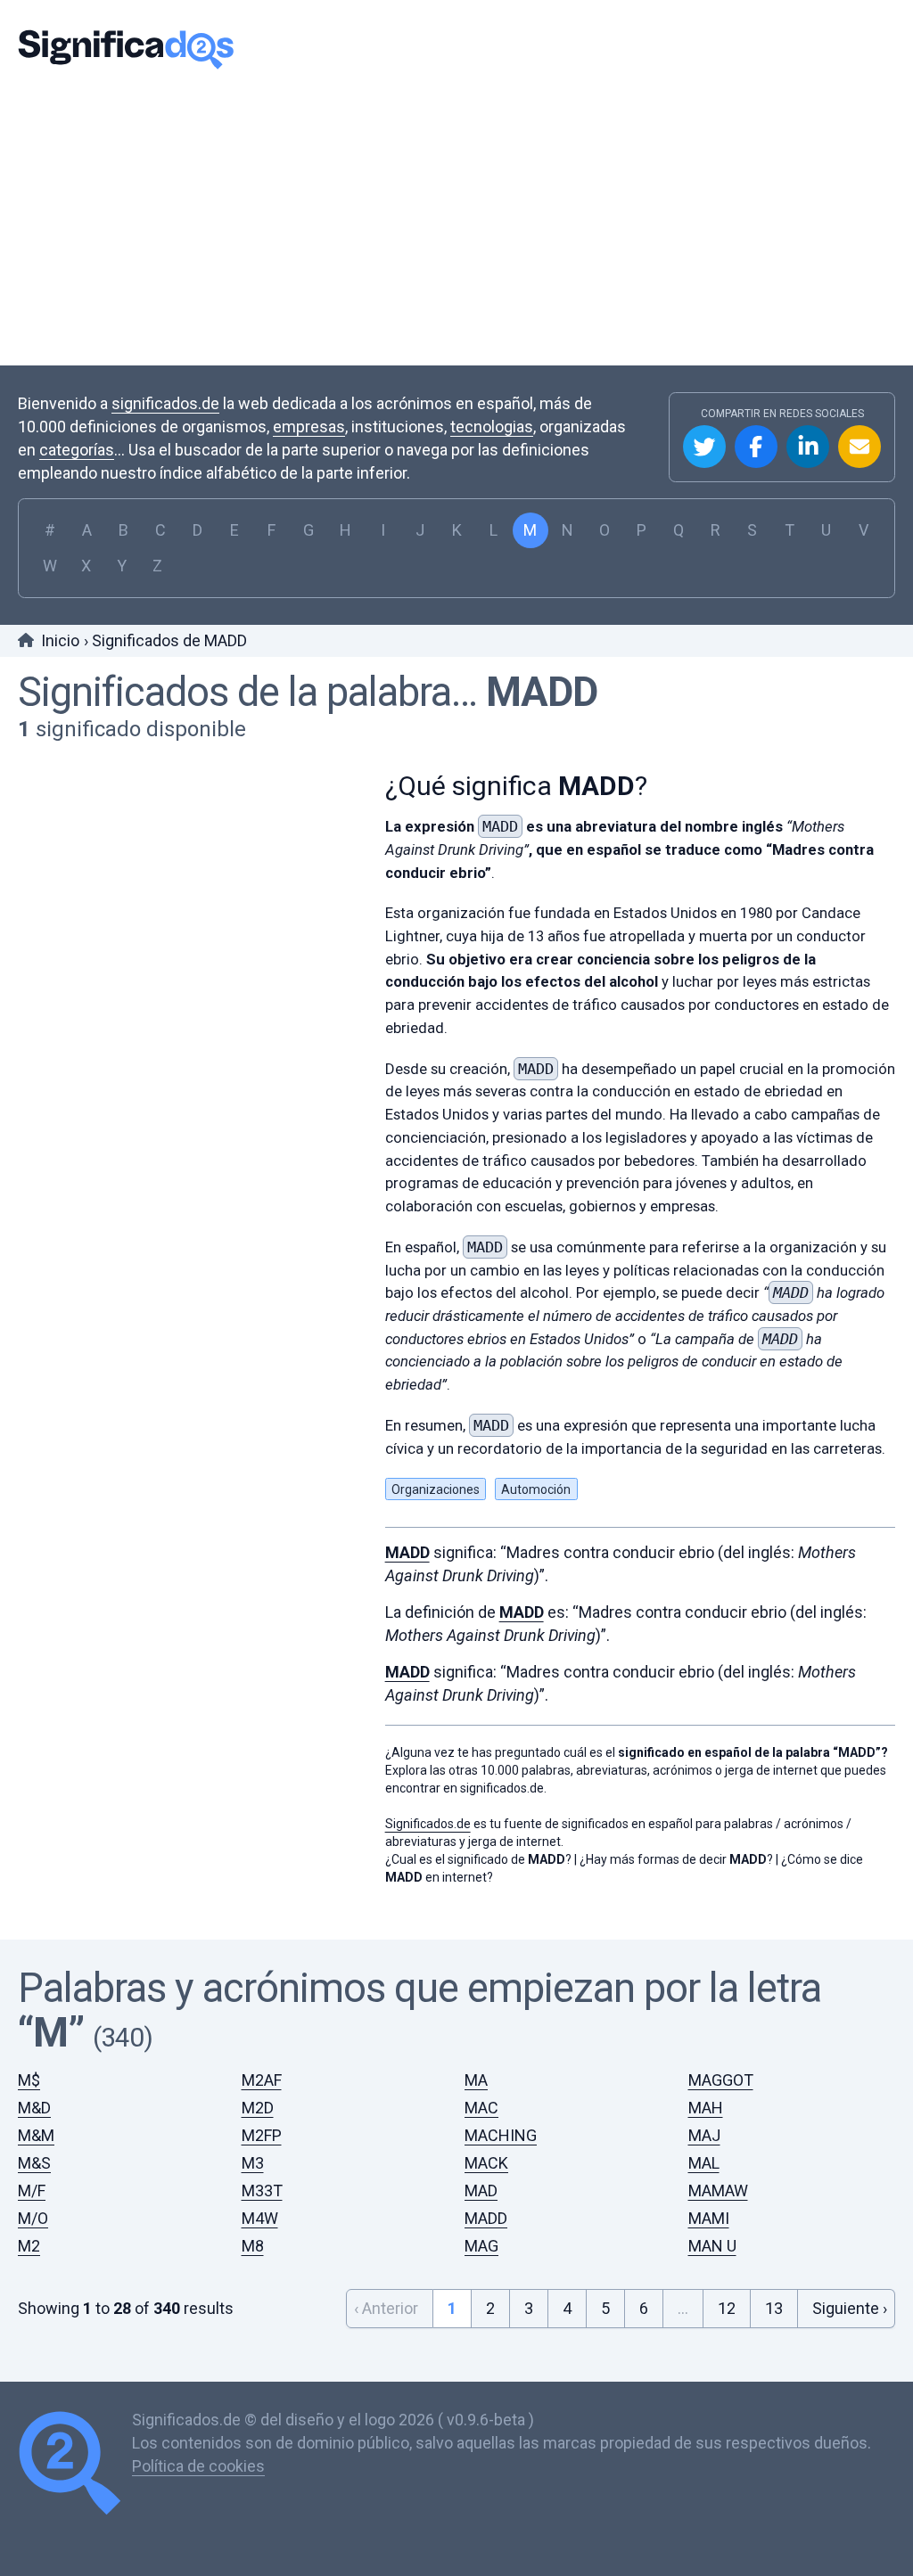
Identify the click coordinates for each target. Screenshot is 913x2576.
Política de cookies (198, 2466)
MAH (706, 2108)
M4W (260, 2218)
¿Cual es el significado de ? (478, 1859)
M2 (29, 2246)
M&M (36, 2135)
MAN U (712, 2246)
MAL (704, 2163)
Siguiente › (850, 2308)
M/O (33, 2218)
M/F (32, 2190)
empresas (309, 427)
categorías (77, 450)
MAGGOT (721, 2080)
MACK (486, 2163)
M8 (253, 2246)
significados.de (165, 403)
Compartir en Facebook (756, 447)
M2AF (262, 2080)
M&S (34, 2163)
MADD (542, 692)
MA (476, 2080)
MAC (481, 2108)
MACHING (501, 2135)
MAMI (709, 2218)
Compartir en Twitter (704, 447)
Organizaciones (436, 1489)
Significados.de (126, 49)
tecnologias (492, 427)
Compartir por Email (860, 447)
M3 (253, 2163)
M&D (34, 2108)
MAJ (704, 2135)
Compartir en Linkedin (808, 447)
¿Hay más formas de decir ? (676, 1859)
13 (774, 2308)
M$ (29, 2080)
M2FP (262, 2135)
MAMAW (718, 2190)
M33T (262, 2190)
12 (727, 2308)
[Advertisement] (456, 218)
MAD (481, 2190)
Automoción (536, 1489)
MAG (481, 2246)
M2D (258, 2108)
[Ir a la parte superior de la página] (75, 2465)
